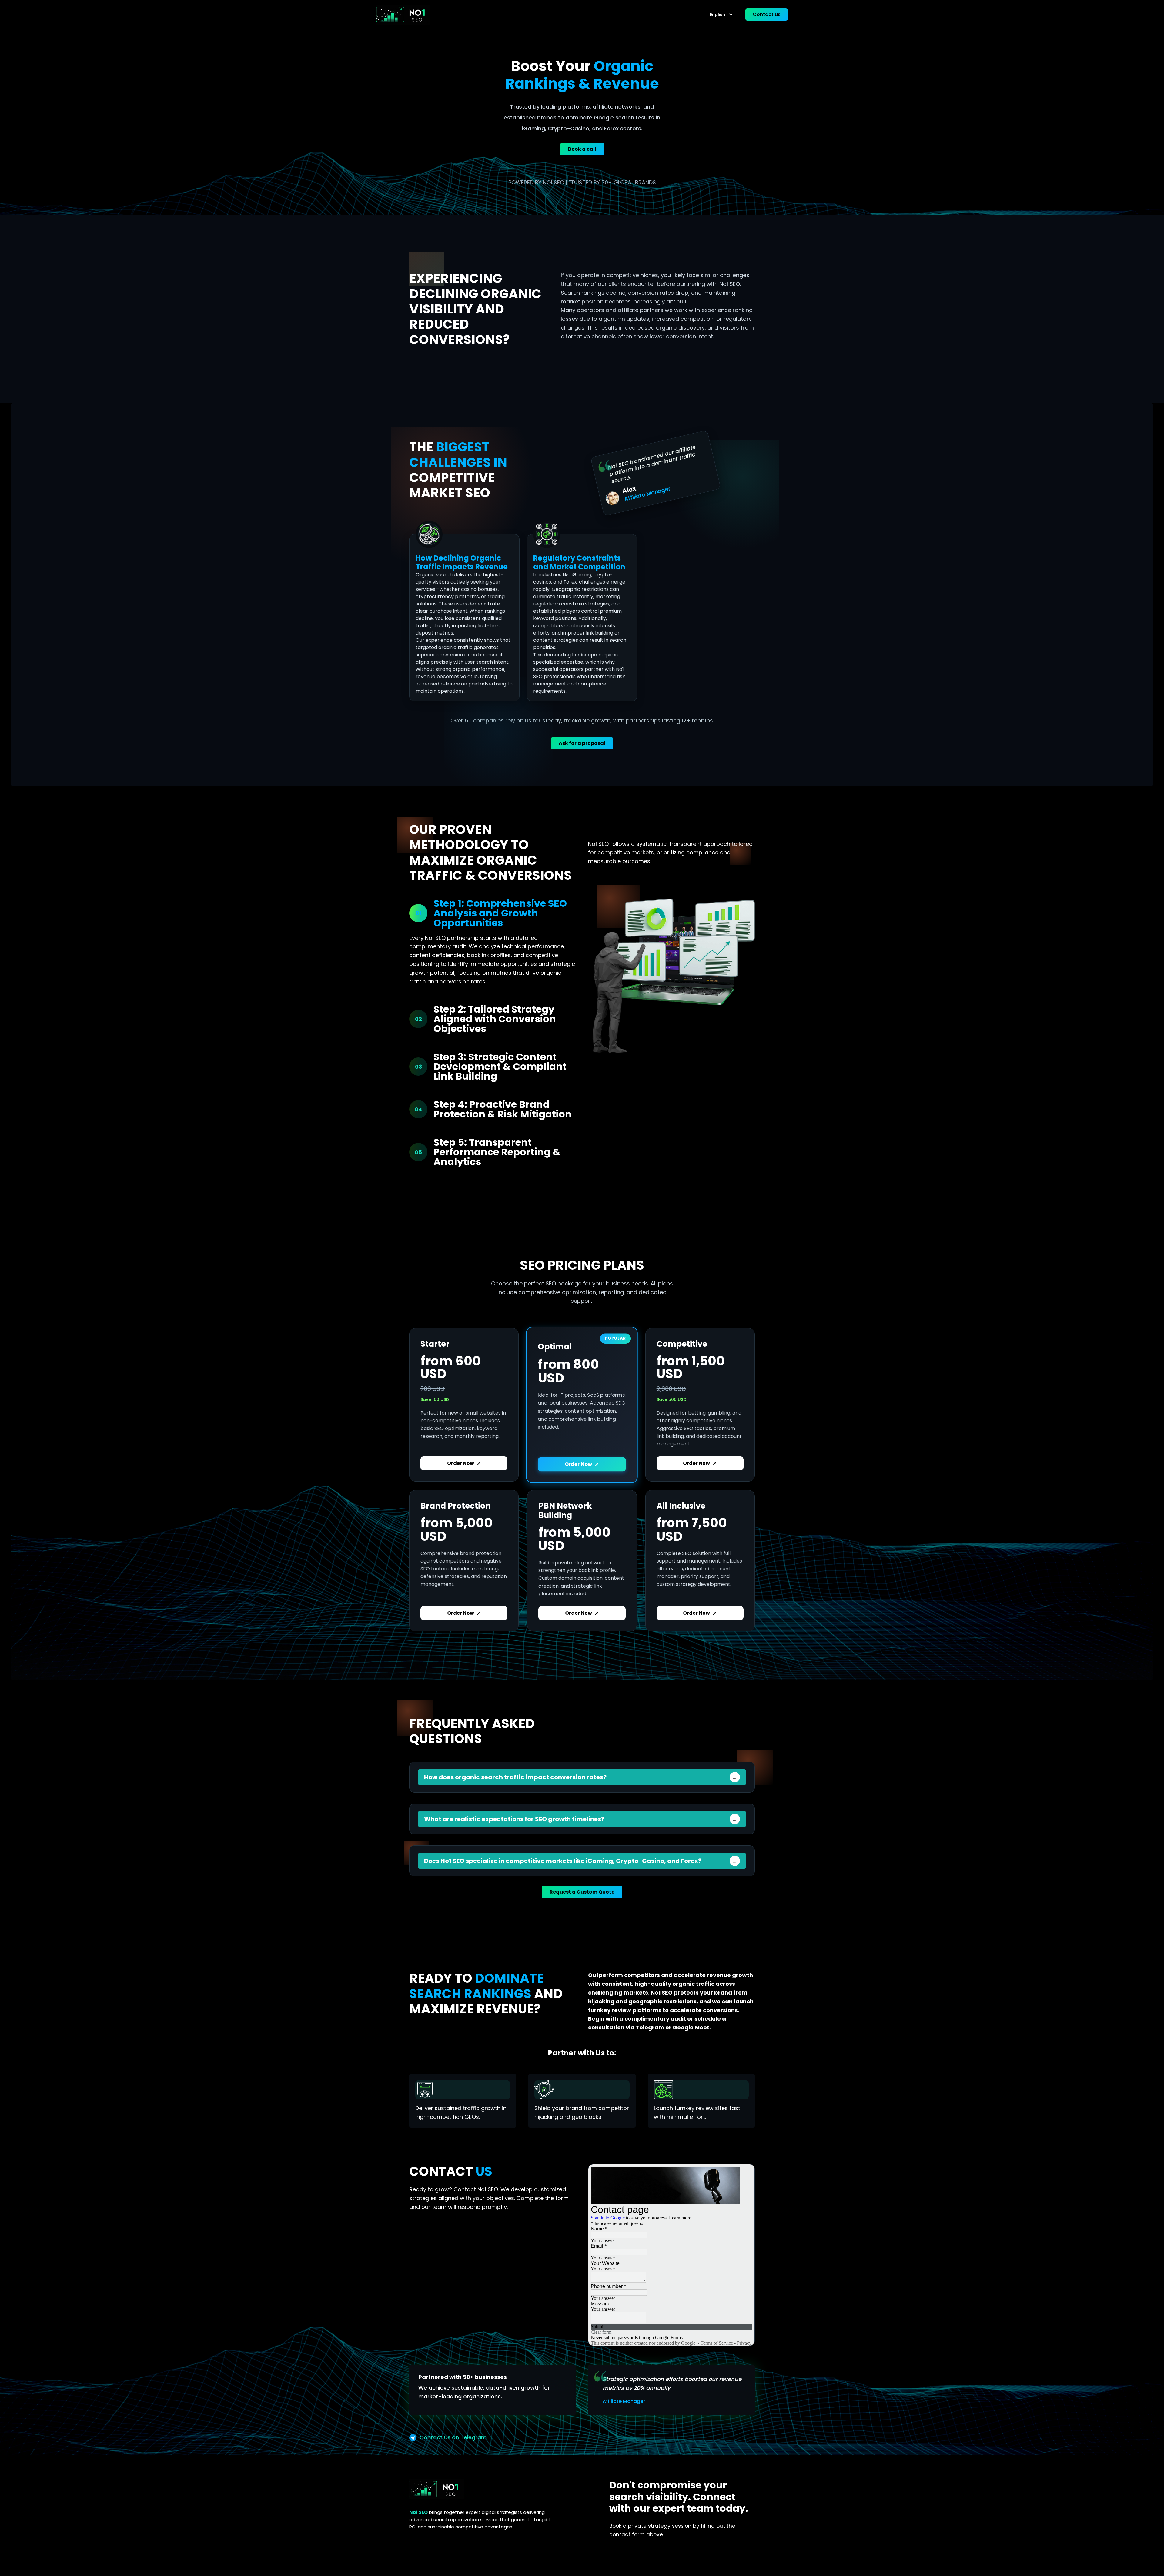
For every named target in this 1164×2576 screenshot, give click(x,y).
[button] (582, 1777)
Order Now (464, 1463)
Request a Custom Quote (582, 1892)
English (717, 15)
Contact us (767, 14)
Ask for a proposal (582, 743)
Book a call (582, 149)
